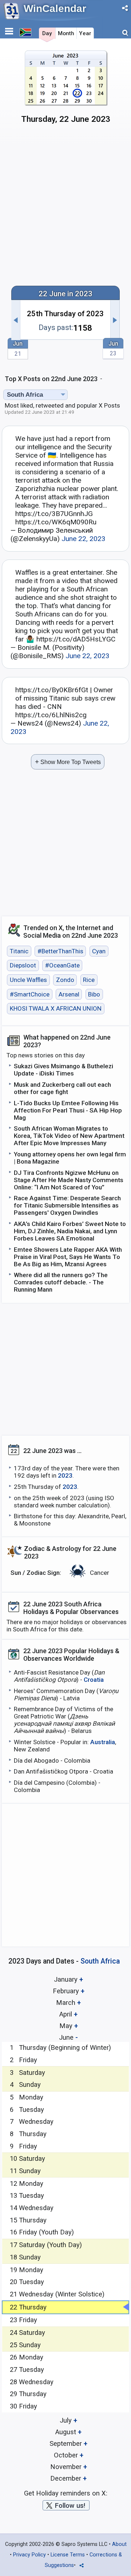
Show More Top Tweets (68, 762)
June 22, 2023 (84, 539)
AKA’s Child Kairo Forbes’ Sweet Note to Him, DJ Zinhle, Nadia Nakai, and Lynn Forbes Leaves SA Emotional (70, 1231)
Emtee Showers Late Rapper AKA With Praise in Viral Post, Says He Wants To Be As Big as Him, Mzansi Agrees (68, 1257)
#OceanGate (62, 966)
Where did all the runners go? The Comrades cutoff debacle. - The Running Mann (61, 1282)
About (119, 2544)
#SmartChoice (30, 994)
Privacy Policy (29, 2555)
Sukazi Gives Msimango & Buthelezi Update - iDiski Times (63, 1070)
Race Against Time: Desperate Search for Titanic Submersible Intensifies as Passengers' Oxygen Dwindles (67, 1205)
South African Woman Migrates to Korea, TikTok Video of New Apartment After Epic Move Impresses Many (69, 1136)
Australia (103, 1742)
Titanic (19, 951)
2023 (65, 1475)
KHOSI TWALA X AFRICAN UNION (56, 1008)
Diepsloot (23, 966)
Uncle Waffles (28, 980)
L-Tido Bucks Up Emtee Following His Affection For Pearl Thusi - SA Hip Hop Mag (68, 1110)
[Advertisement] (65, 208)
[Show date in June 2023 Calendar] (66, 90)
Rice (89, 980)
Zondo (65, 980)
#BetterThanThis (60, 951)
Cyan (99, 951)
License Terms (68, 2555)
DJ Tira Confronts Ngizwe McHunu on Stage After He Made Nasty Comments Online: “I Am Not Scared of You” (69, 1180)
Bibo (94, 994)
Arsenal (69, 994)
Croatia (94, 1680)
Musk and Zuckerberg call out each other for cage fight (62, 1088)
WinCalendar (55, 9)
